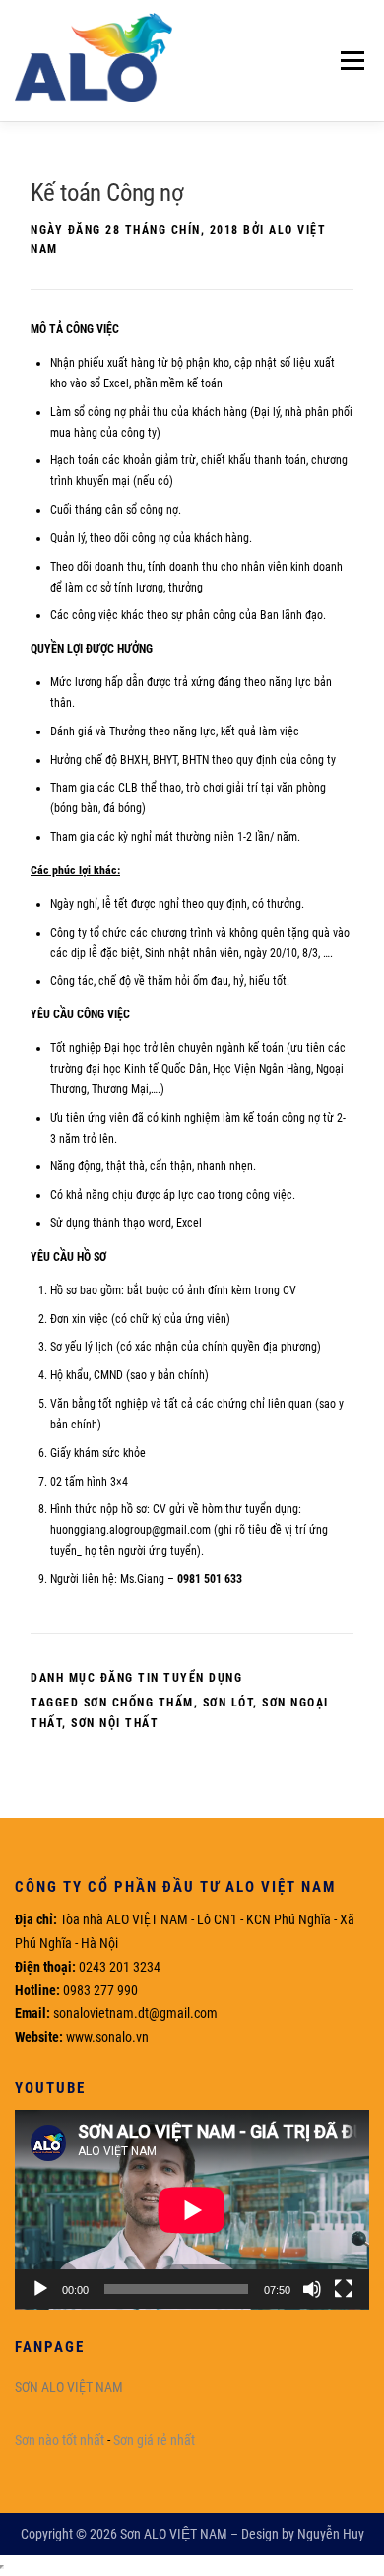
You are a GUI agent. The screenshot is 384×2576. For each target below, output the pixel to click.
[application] (192, 2210)
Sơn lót (228, 1703)
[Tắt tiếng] (312, 2289)
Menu (348, 60)
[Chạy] (40, 2289)
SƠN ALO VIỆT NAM (69, 2387)
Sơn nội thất (115, 1723)
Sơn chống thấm (139, 1703)
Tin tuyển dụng (190, 1678)
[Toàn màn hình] (344, 2289)
